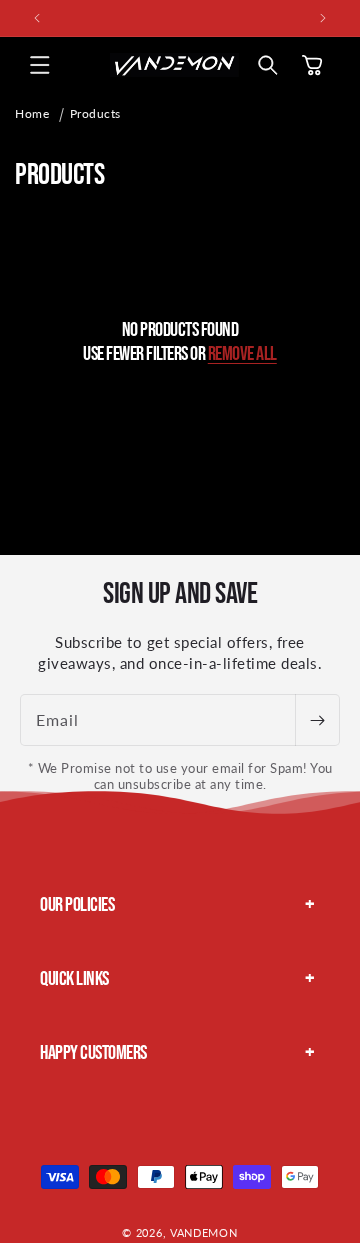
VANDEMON (204, 1232)
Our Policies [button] (77, 905)
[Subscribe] (317, 720)
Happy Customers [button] (93, 1053)
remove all (242, 354)
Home (32, 113)
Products (95, 113)
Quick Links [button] (74, 979)
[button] (40, 65)
